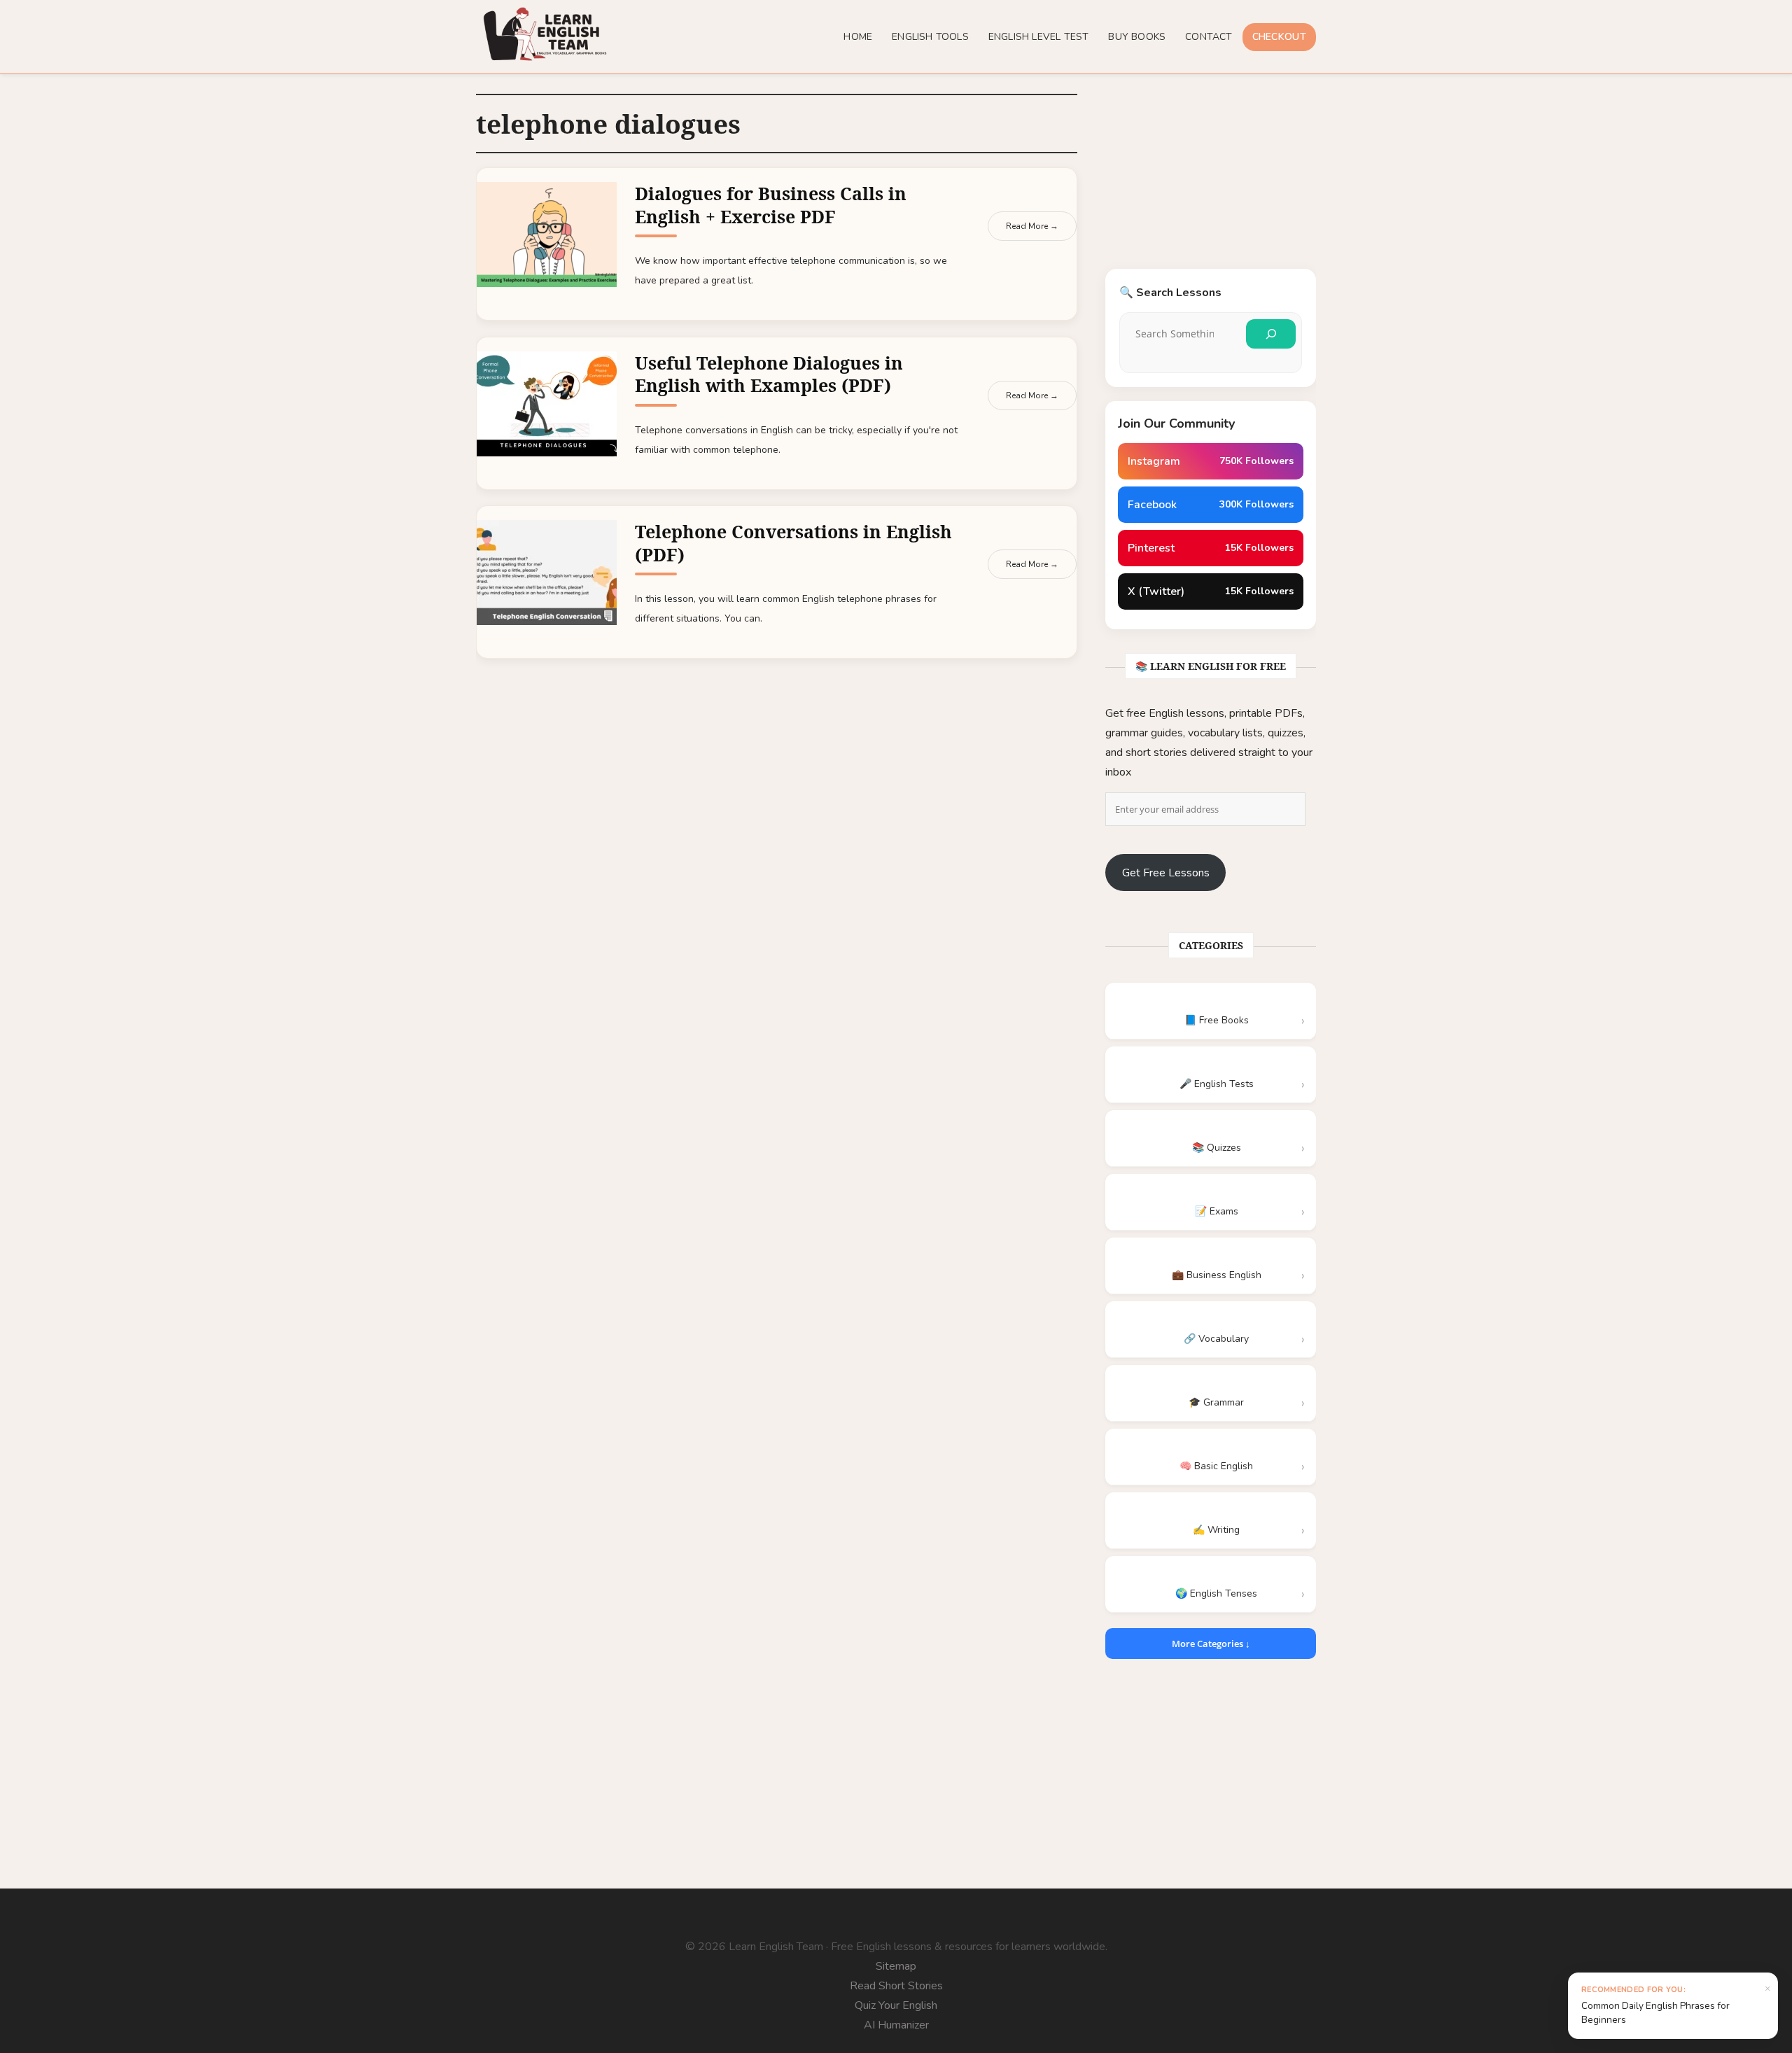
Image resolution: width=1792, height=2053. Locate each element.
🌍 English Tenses (1216, 1593)
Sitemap (896, 1966)
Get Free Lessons (1166, 873)
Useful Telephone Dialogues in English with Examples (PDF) (769, 374)
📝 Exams (1217, 1211)
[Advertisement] (1211, 181)
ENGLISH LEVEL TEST (1039, 37)
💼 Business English (1217, 1275)
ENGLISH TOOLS (930, 37)
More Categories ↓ (1211, 1644)
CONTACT (1209, 37)
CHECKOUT (1279, 37)
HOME (858, 37)
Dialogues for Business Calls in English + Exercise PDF (771, 205)
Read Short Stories (896, 1986)
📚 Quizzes (1217, 1148)
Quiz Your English (896, 2005)
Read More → (1032, 226)
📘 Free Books (1217, 1020)
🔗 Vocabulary (1216, 1339)
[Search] (1271, 334)
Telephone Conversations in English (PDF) (793, 543)
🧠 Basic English (1216, 1466)
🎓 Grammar (1216, 1402)
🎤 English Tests (1217, 1084)
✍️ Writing (1216, 1530)
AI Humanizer (896, 2025)
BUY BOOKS (1137, 37)
